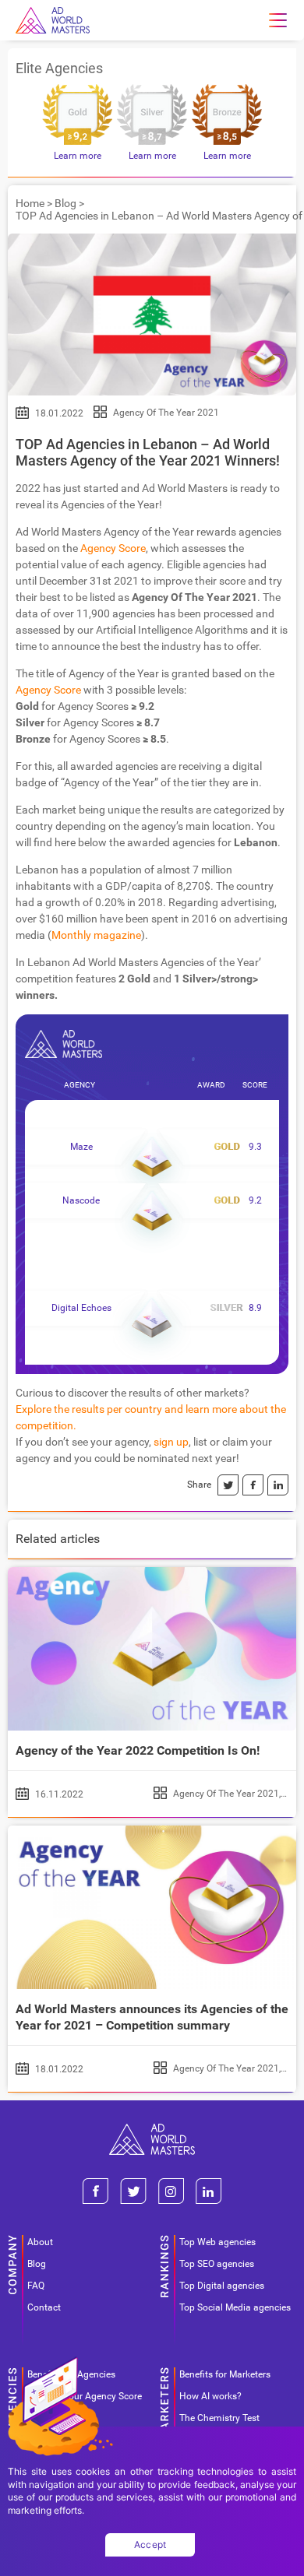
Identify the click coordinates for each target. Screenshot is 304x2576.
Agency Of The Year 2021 (166, 413)
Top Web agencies (217, 2242)
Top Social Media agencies (235, 2307)
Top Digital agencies (222, 2286)
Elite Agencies (59, 68)
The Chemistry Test (219, 2418)
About (40, 2242)
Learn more (78, 156)
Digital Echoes (81, 1308)
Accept (150, 2544)
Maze (81, 1147)
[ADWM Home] (152, 2130)
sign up (171, 1442)
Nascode (81, 1200)
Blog (65, 203)
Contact (44, 2307)
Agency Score (113, 548)
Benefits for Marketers (225, 2374)
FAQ (36, 2286)
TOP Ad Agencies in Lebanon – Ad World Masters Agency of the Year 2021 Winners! (148, 452)
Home (30, 203)
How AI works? (210, 2396)
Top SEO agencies (217, 2264)
